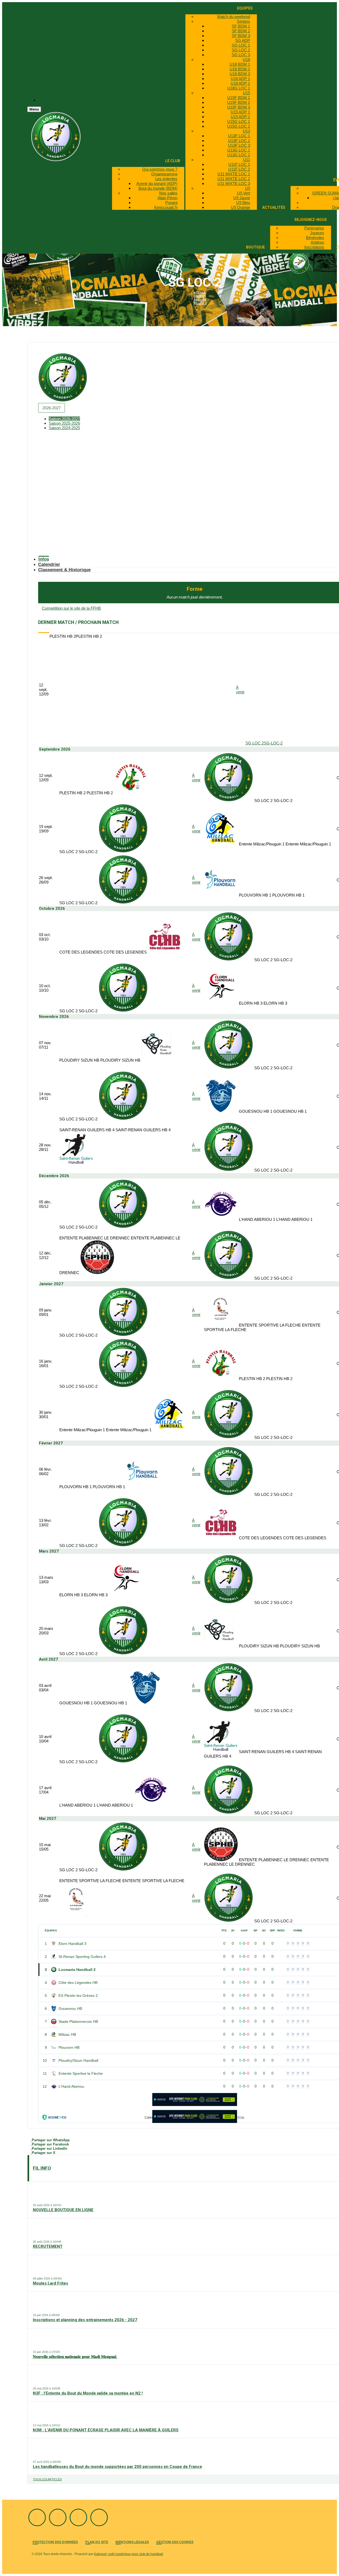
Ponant (171, 203)
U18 (246, 59)
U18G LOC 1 (239, 88)
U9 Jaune (242, 198)
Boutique (255, 247)
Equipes (245, 8)
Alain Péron (168, 198)
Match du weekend (234, 17)
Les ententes (166, 179)
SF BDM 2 (241, 31)
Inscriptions (314, 247)
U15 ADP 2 (240, 117)
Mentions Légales (132, 2542)
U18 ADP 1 (240, 79)
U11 (247, 160)
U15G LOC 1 (239, 121)
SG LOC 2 (241, 50)
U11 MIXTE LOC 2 (234, 179)
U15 (246, 93)
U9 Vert (244, 193)
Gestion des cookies (175, 2542)
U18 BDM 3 (240, 74)
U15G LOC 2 (239, 126)
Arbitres (317, 242)
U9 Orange (240, 207)
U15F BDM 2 (239, 102)
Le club (173, 161)
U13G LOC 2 (239, 155)
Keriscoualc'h (166, 207)
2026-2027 (52, 408)
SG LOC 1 (241, 45)
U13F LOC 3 (239, 145)
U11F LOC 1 (239, 164)
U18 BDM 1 (240, 64)
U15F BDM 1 (239, 98)
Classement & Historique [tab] (64, 570)
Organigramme (164, 174)
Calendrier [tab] (49, 564)
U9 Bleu (243, 203)
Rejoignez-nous (311, 220)
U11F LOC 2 (239, 169)
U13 (246, 131)
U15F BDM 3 (239, 107)
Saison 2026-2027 (64, 419)
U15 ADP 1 (240, 112)
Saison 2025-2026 (64, 423)
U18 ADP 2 (240, 83)
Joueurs (317, 233)
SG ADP (243, 40)
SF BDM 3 (241, 36)
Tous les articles (47, 2479)
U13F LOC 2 (239, 141)
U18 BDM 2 (240, 69)
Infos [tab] (44, 559)
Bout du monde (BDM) (158, 188)
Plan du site (97, 2542)
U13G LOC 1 (239, 150)
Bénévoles (315, 238)
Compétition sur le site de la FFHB (71, 608)
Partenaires (314, 228)
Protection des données (55, 2542)
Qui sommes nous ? (160, 169)
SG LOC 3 (241, 55)
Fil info (42, 2168)
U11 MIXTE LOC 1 (234, 174)
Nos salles (168, 193)
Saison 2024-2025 (64, 428)
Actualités (274, 207)
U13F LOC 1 (239, 136)
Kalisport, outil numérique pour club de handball (129, 2554)
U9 (247, 188)
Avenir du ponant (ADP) (157, 183)
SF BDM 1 (241, 26)
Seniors (243, 21)
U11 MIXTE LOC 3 (234, 183)
